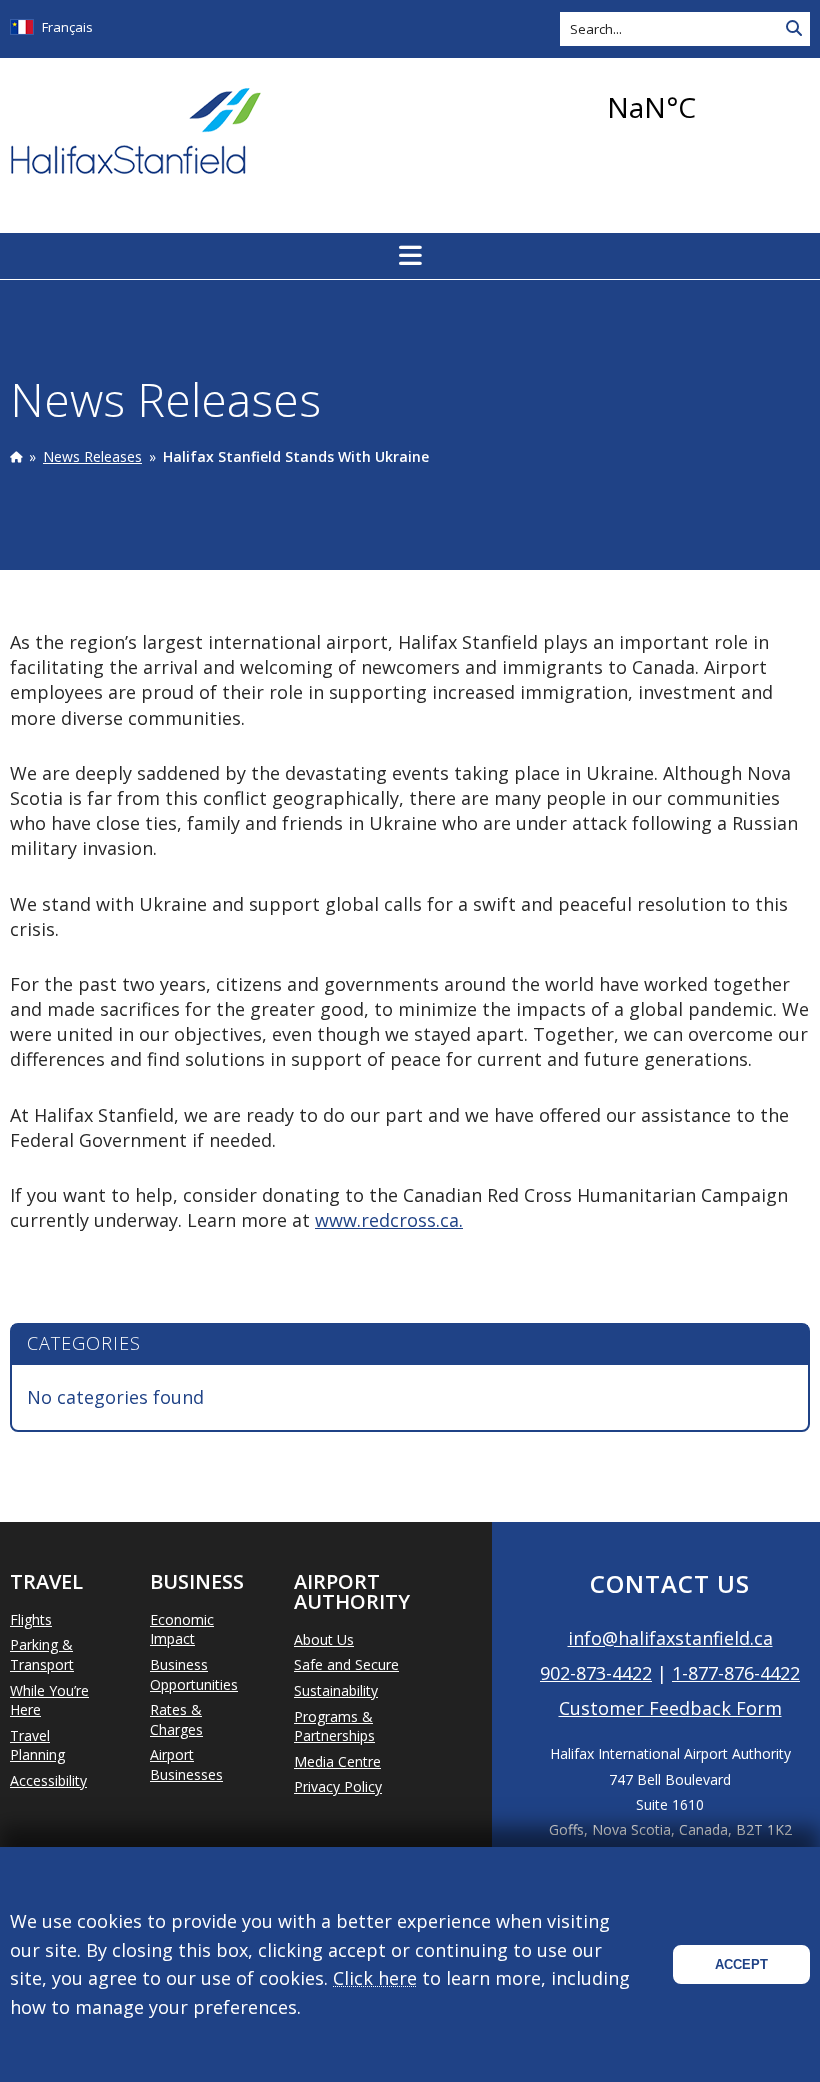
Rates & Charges (176, 1719)
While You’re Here (49, 1700)
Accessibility (48, 1780)
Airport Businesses (186, 1764)
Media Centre (337, 1761)
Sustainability (336, 1690)
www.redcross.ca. (389, 1220)
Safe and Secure (346, 1664)
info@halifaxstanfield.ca (670, 1638)
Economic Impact (182, 1629)
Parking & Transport (42, 1654)
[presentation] (16, 456)
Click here (375, 1978)
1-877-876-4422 (736, 1673)
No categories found (115, 1397)
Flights (31, 1619)
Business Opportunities (194, 1674)
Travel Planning (37, 1745)
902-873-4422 (596, 1673)
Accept (741, 1964)
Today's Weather (705, 107)
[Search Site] (794, 29)
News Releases (92, 456)
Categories (84, 1343)
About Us (324, 1639)
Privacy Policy (338, 1786)
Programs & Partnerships (334, 1726)
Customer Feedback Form (670, 1708)
